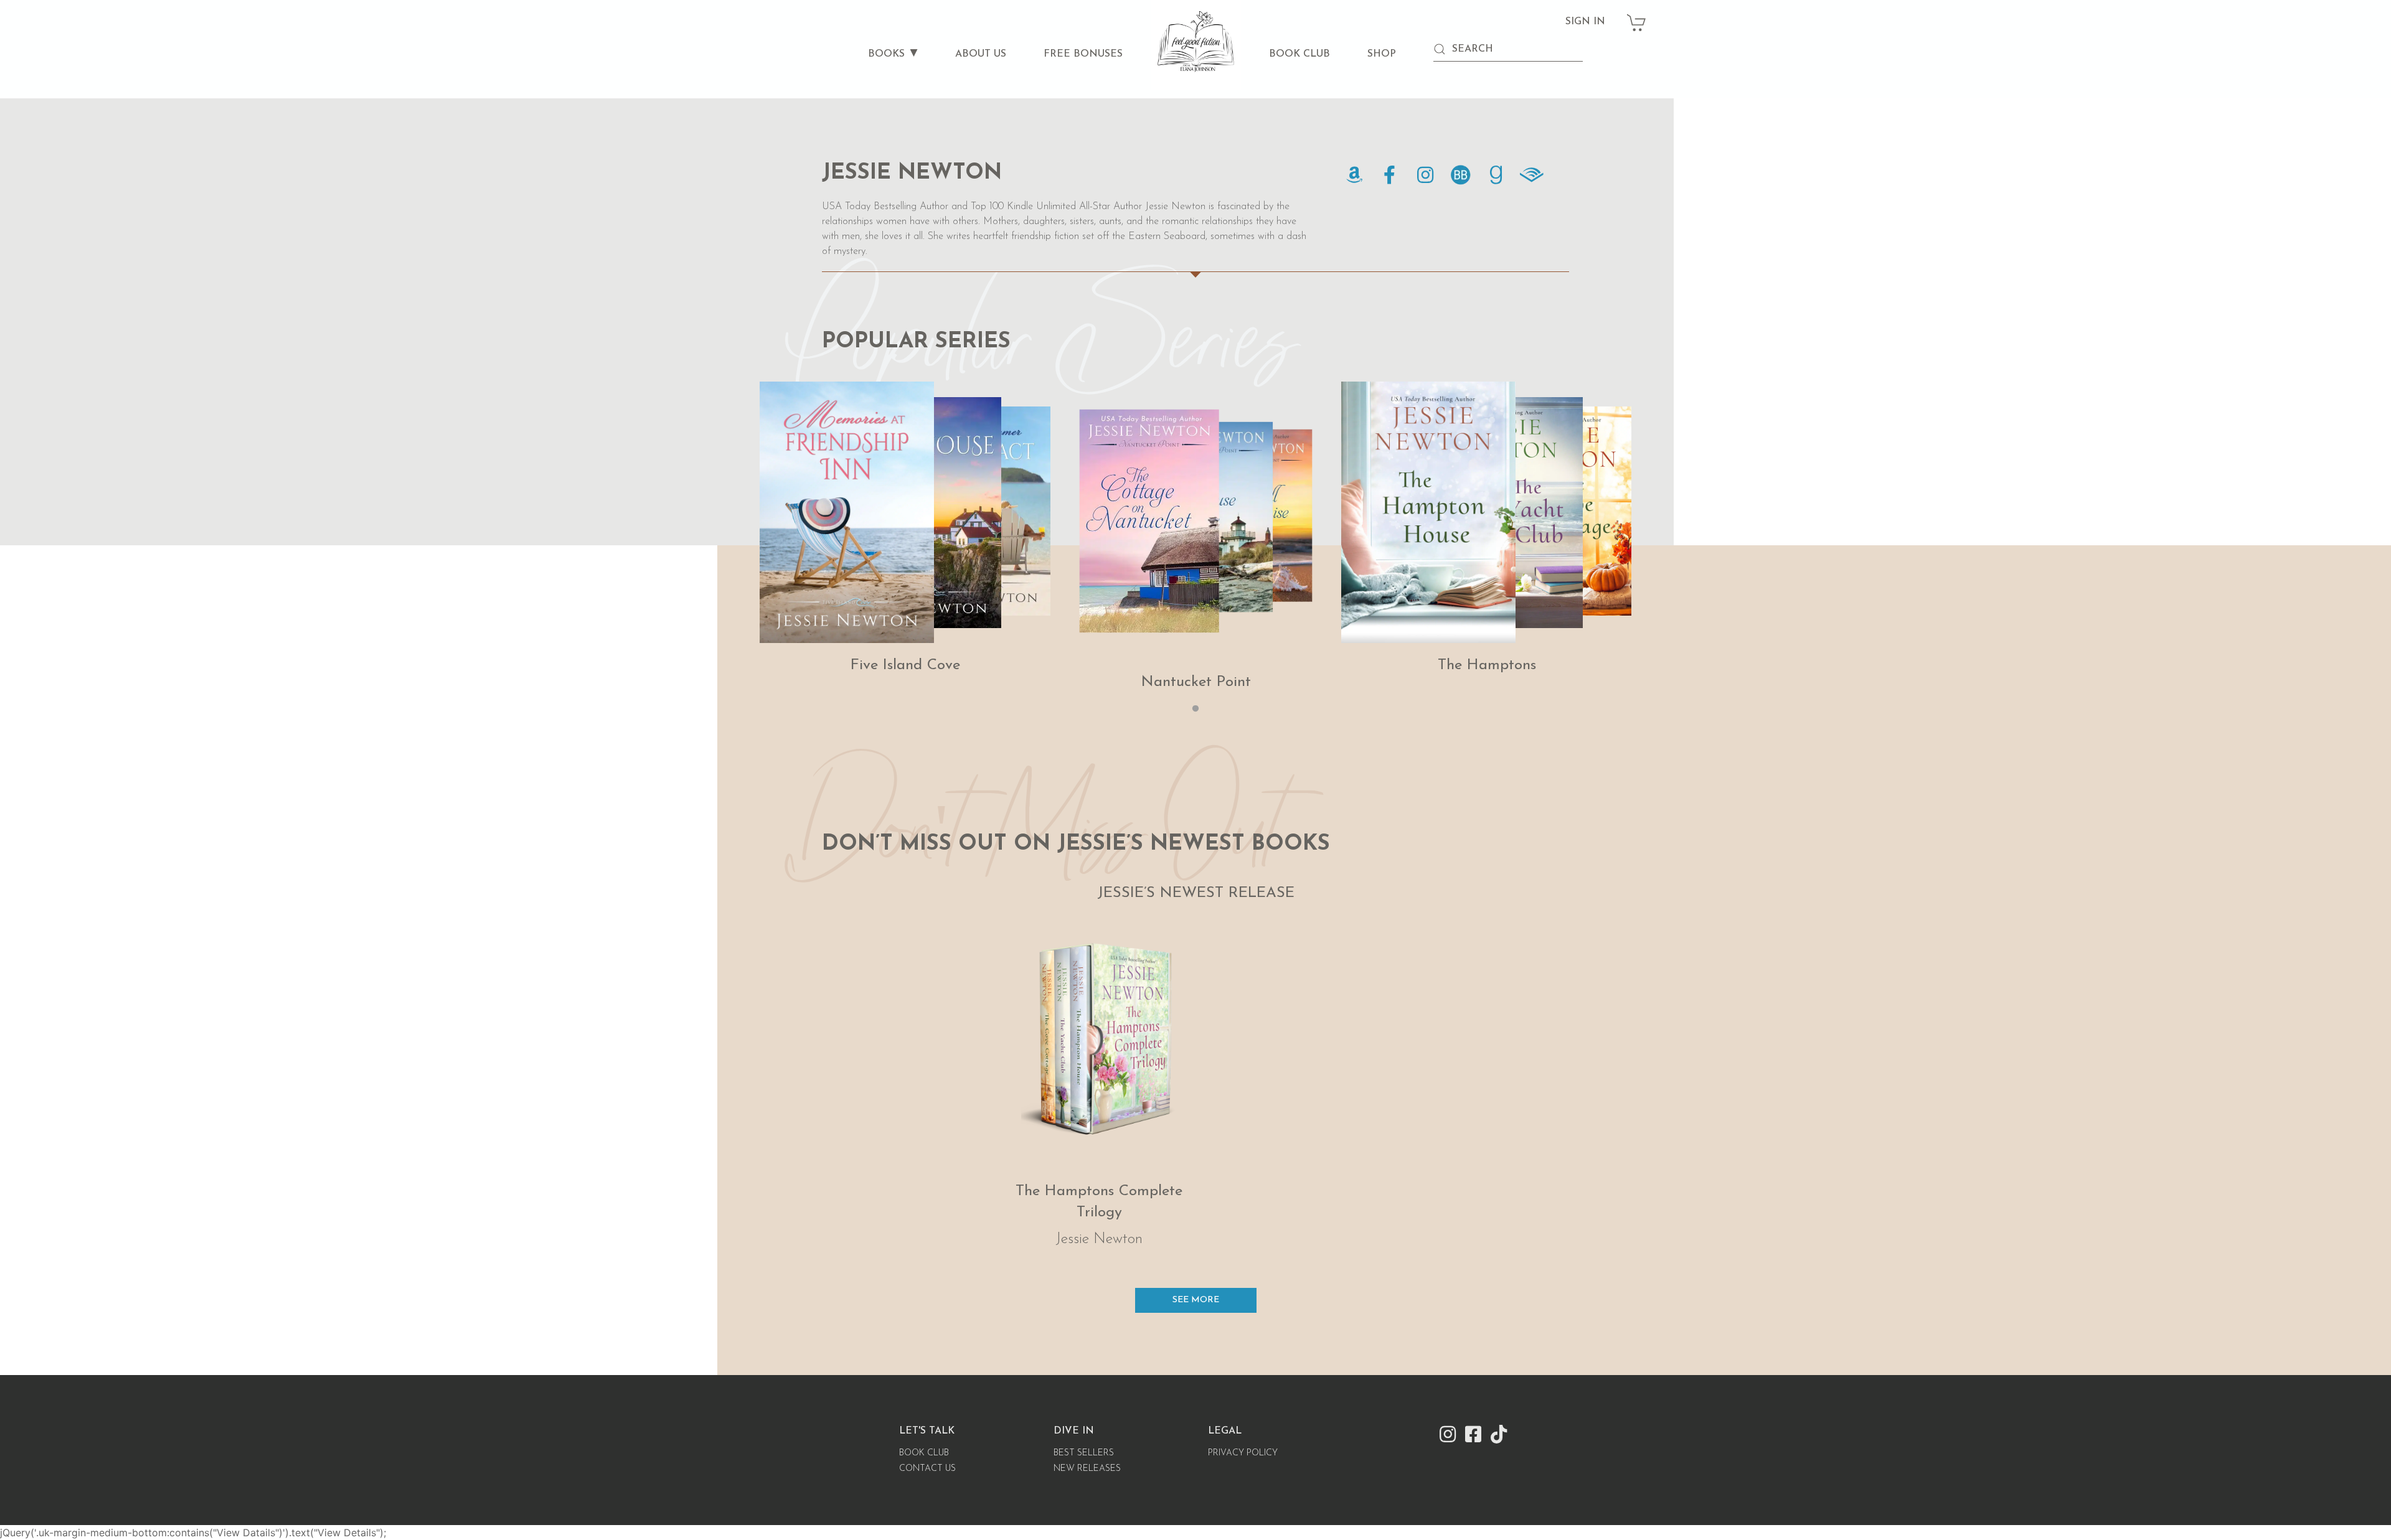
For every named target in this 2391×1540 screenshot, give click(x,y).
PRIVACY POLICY (1243, 1453)
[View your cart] (1637, 16)
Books (886, 54)
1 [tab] (1195, 709)
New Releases (1087, 1469)
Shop (1382, 54)
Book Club (1299, 54)
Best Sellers (1084, 1453)
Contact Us (927, 1469)
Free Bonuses (1083, 54)
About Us (981, 54)
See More (1196, 1300)
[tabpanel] (905, 529)
